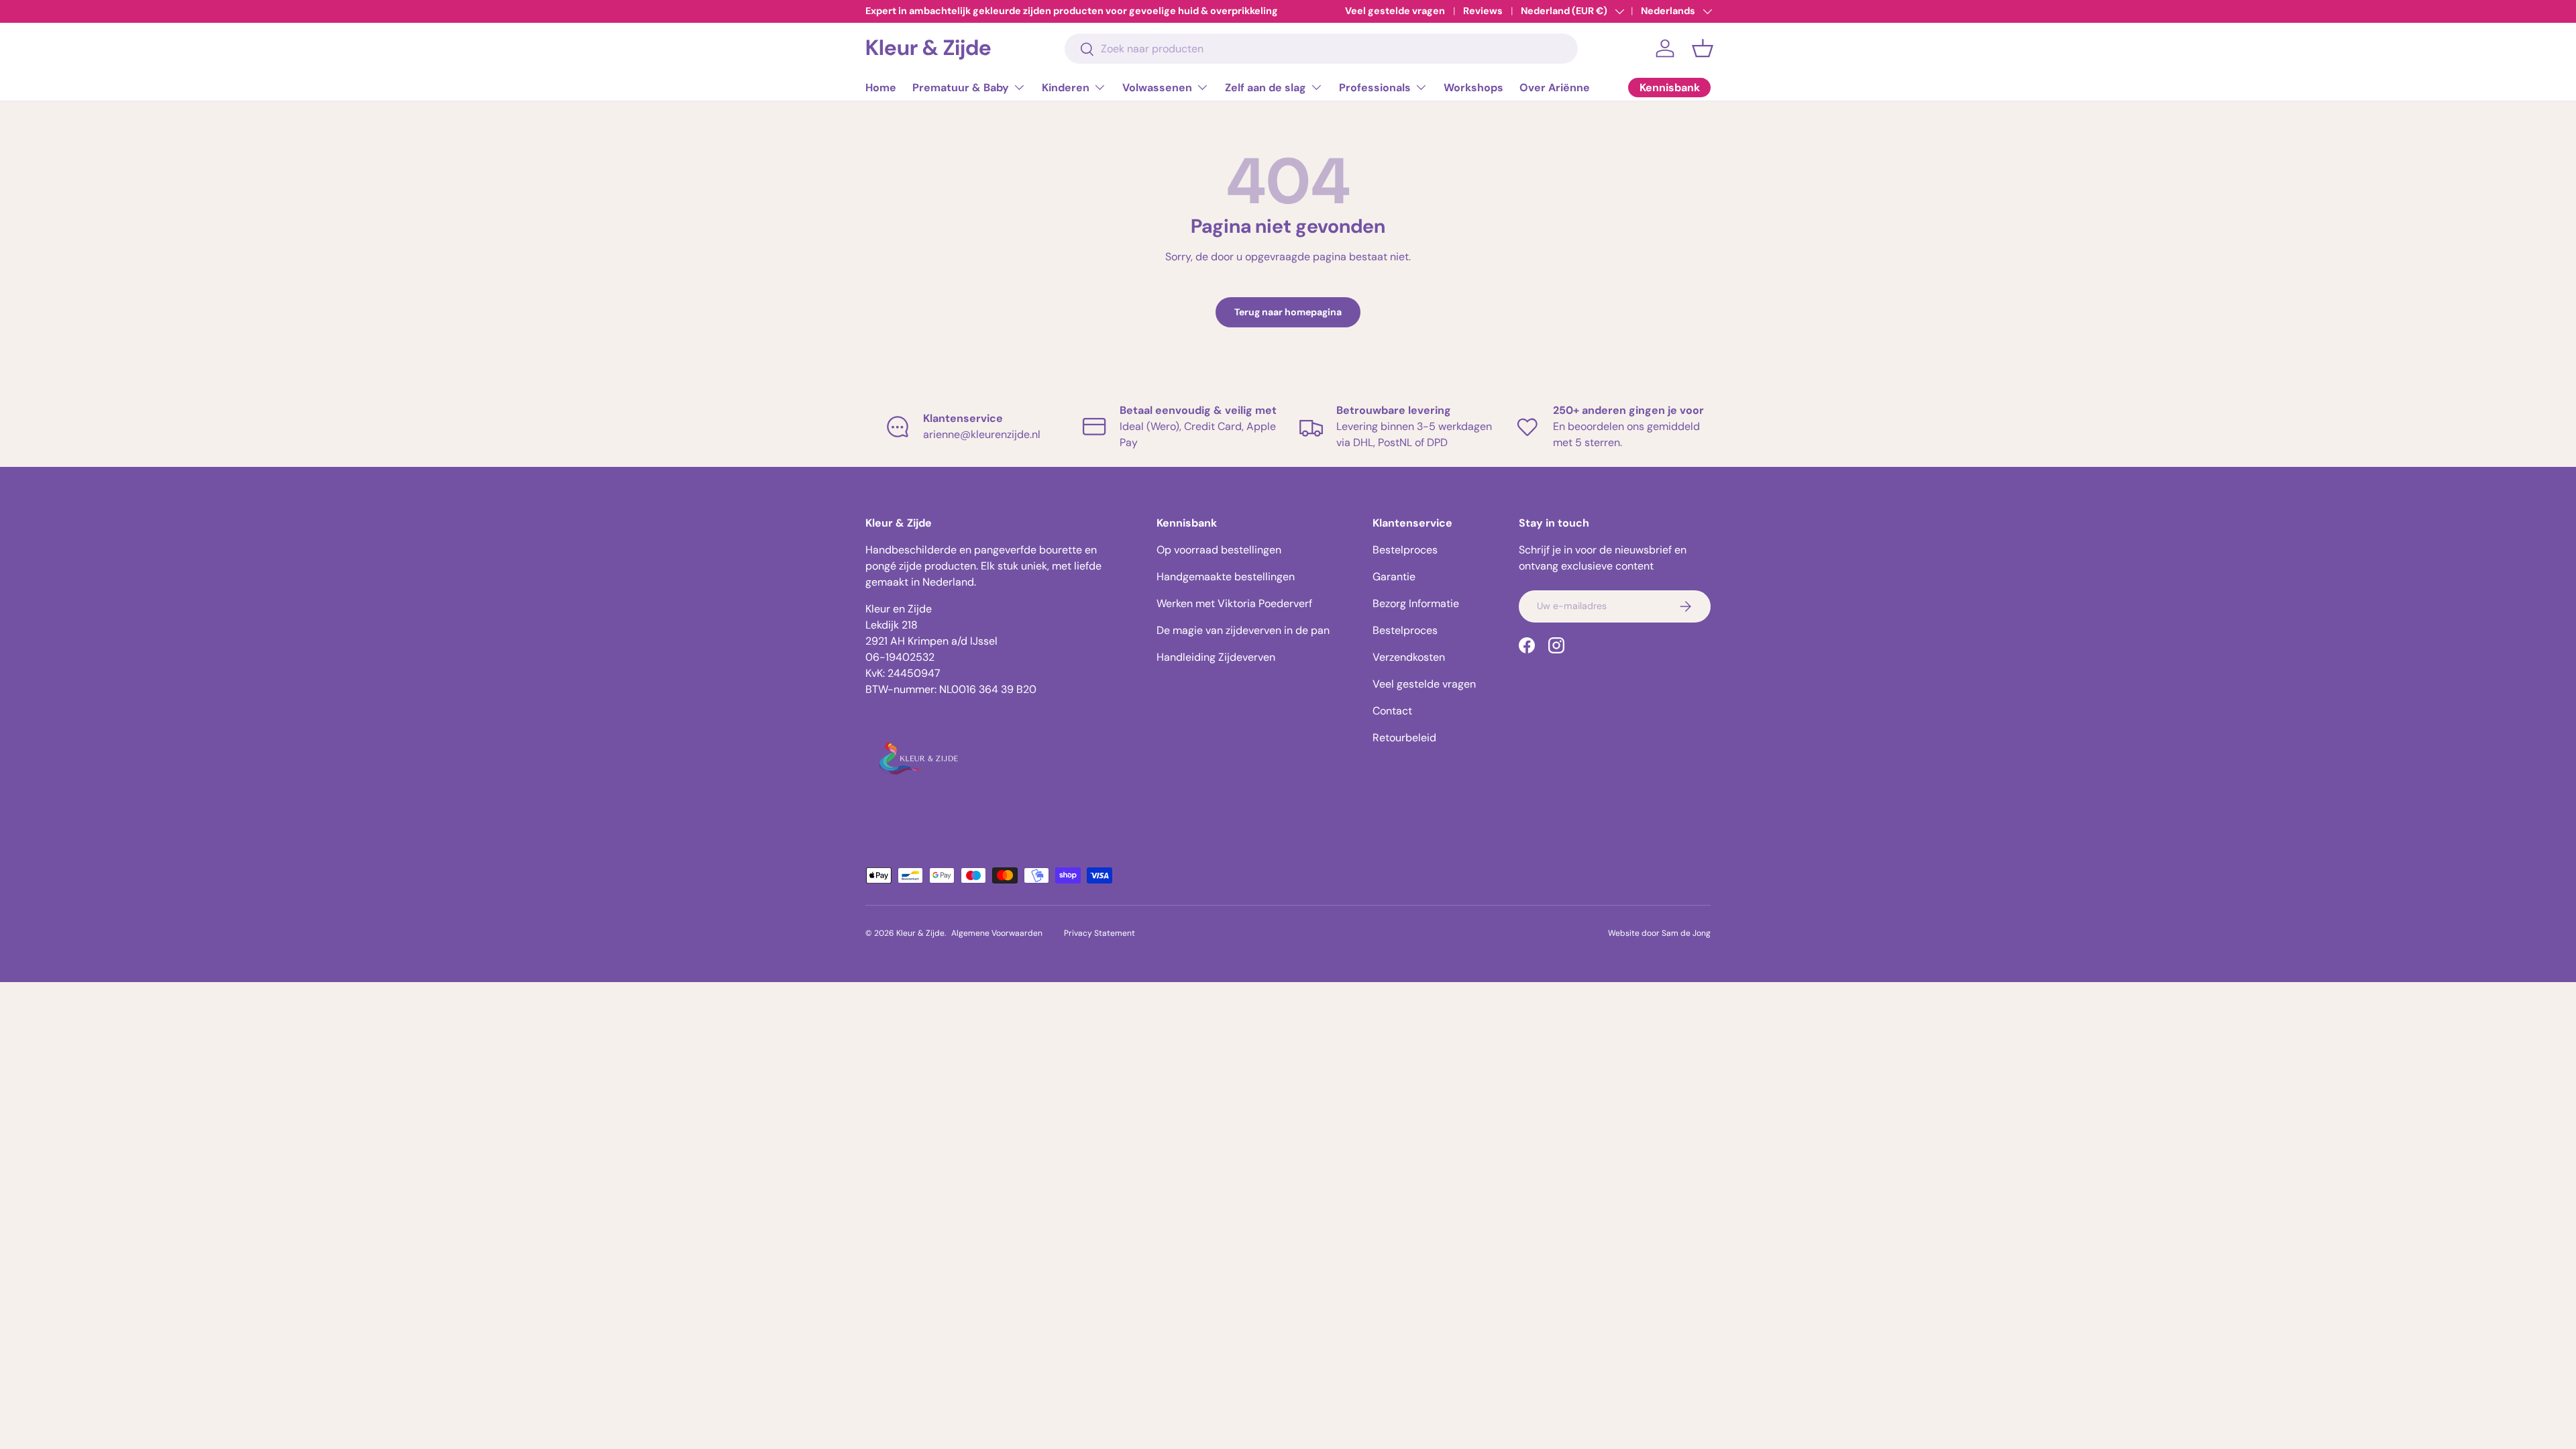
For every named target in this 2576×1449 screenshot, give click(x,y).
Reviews (1483, 11)
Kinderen (1066, 88)
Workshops (1473, 88)
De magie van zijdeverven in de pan (1243, 630)
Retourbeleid (1404, 738)
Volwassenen (1157, 88)
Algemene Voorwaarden (997, 933)
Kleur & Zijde (920, 933)
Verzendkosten (1409, 657)
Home (881, 88)
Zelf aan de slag (1266, 88)
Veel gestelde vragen (1395, 11)
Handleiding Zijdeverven (1216, 657)
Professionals (1375, 88)
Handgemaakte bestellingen (1226, 577)
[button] (1703, 48)
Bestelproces (1405, 550)
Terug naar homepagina (1288, 312)
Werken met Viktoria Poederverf (1234, 603)
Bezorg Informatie (1416, 603)
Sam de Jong (1686, 933)
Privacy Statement (1099, 933)
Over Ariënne (1555, 88)
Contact (1392, 711)
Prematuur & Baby (961, 88)
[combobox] (1321, 49)
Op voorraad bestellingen (1219, 550)
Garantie (1394, 577)
